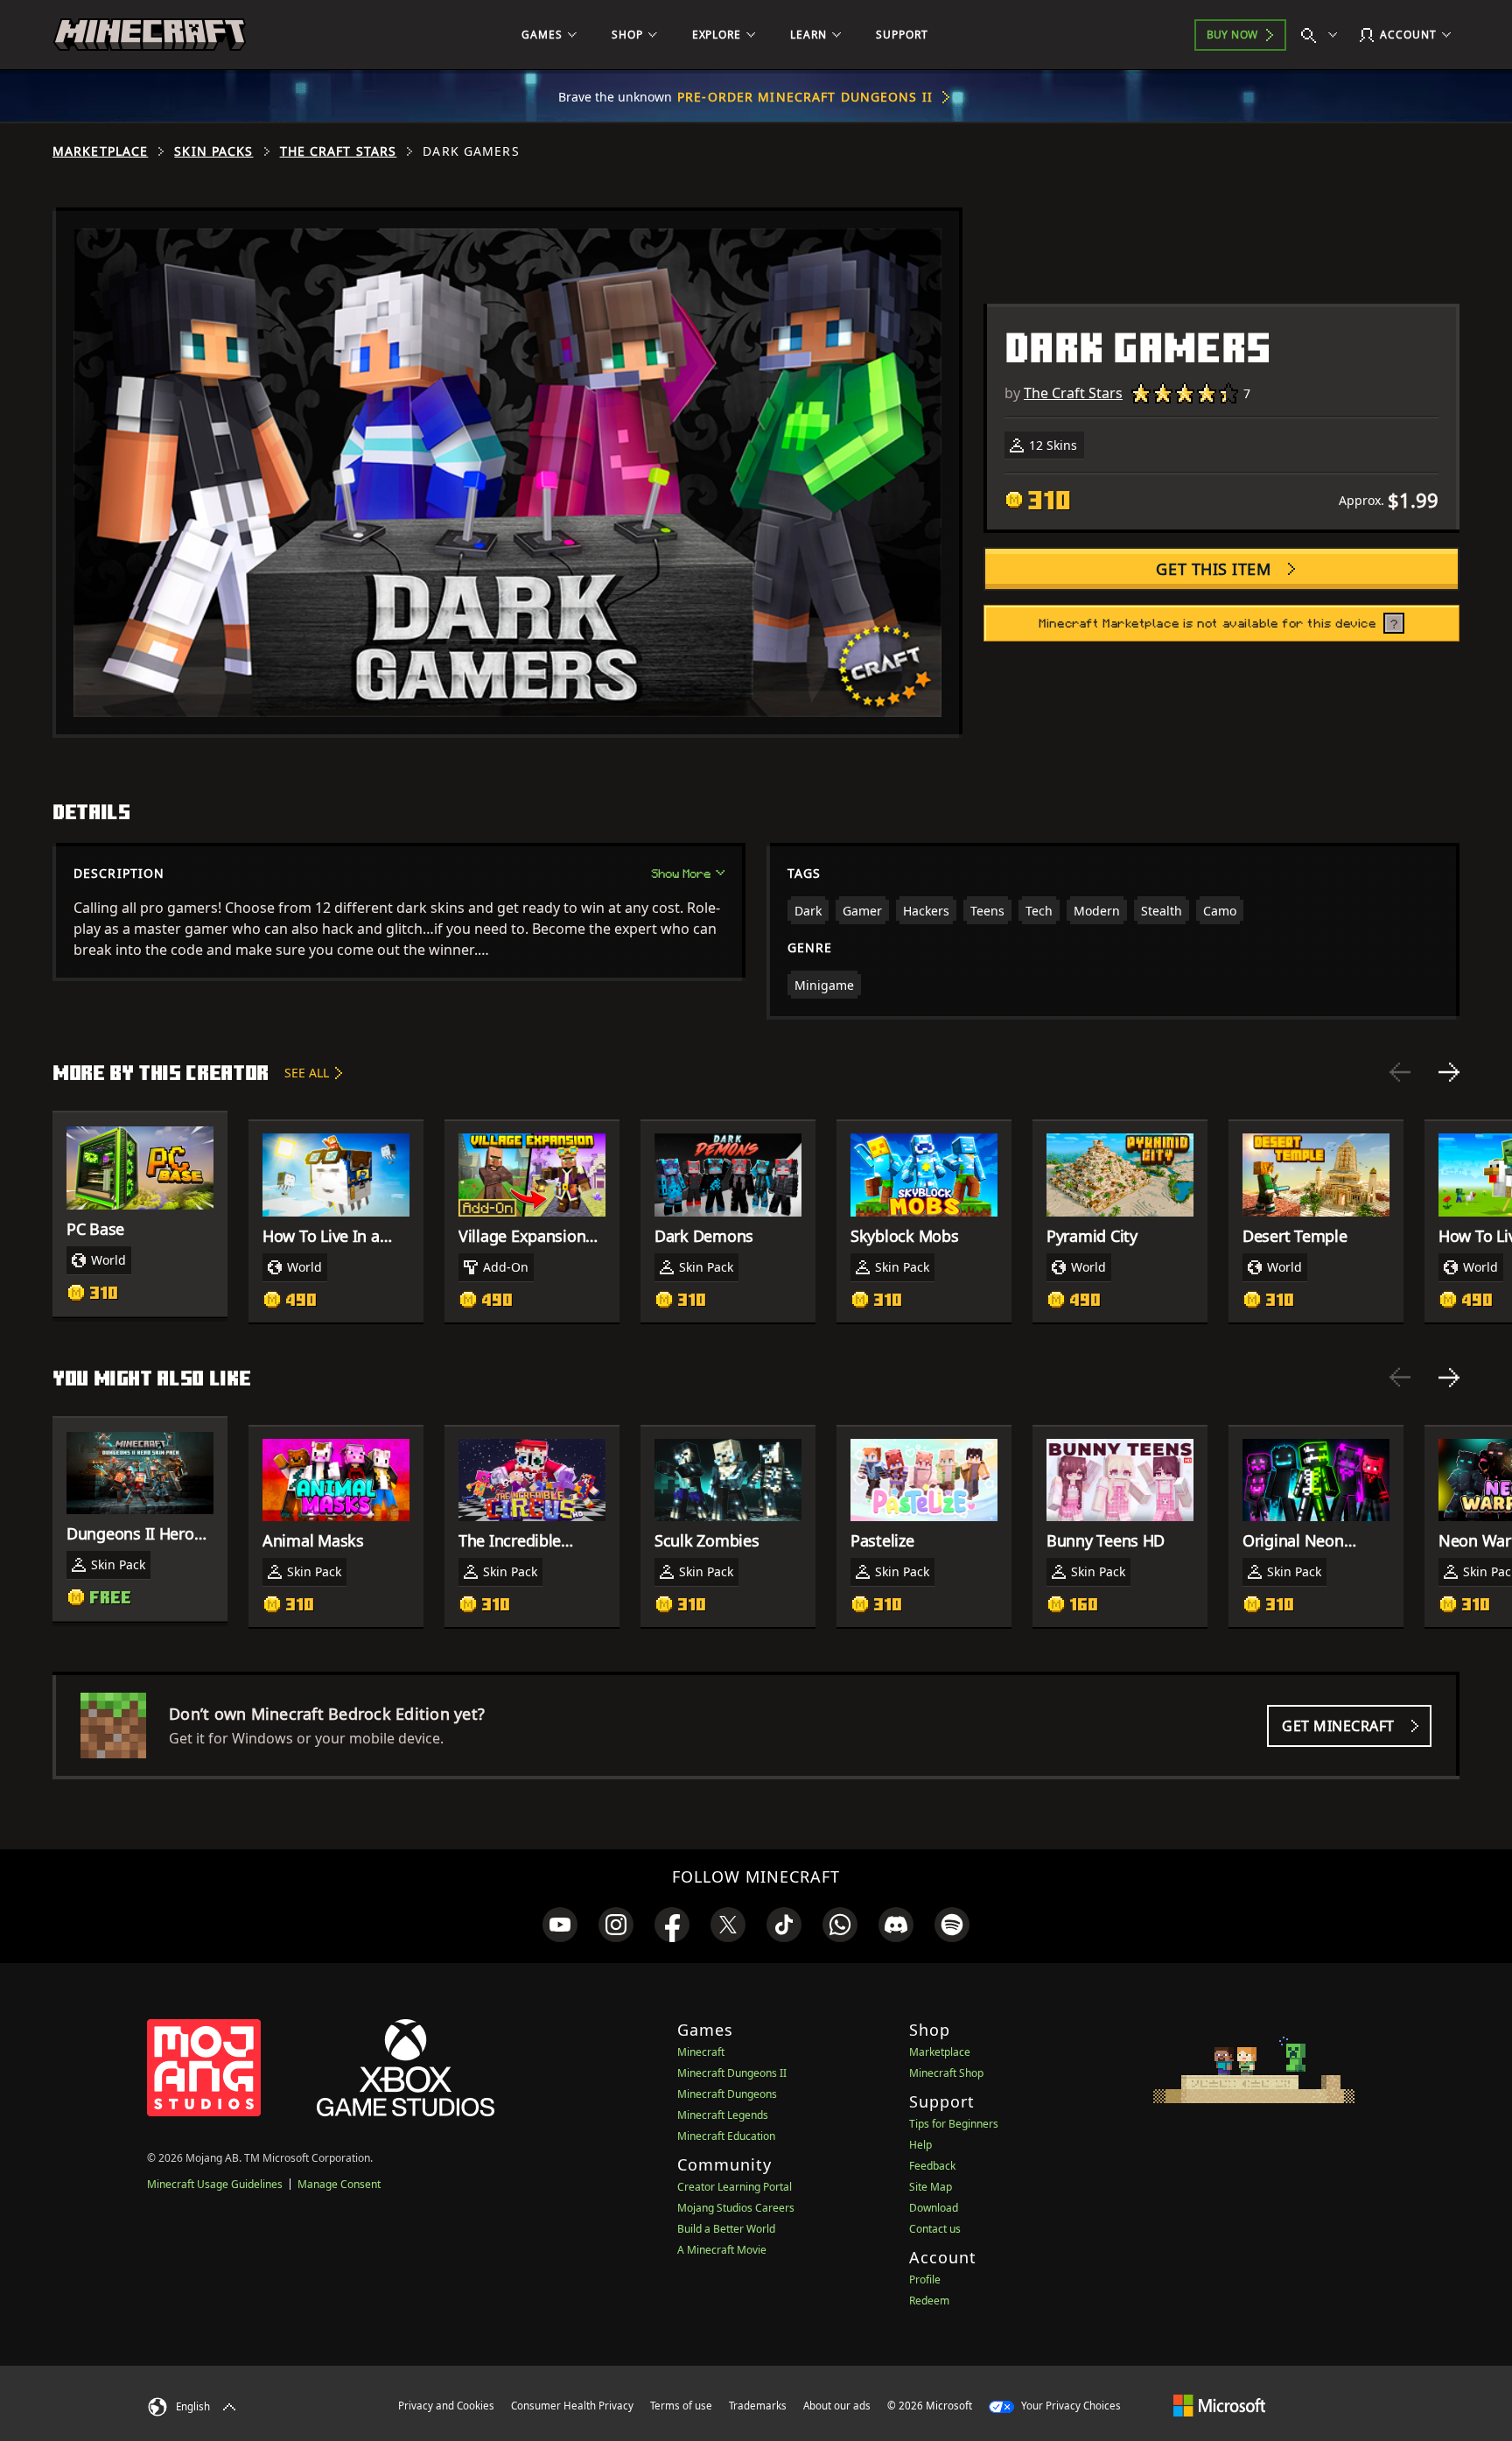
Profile (925, 2280)
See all (307, 1073)
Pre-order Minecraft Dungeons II (805, 97)
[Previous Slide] (1400, 1072)
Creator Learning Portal (735, 2187)
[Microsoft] (1219, 2405)
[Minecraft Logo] (150, 35)
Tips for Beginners (954, 2124)
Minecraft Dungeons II (732, 2073)
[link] (560, 1925)
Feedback (932, 2166)
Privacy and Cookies (446, 2406)
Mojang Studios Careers (736, 2208)
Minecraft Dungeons (727, 2094)
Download (934, 2208)
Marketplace (100, 151)
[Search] (1323, 35)
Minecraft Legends (723, 2115)
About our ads (837, 2406)
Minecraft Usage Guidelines (215, 2184)
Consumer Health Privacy (572, 2406)
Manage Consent (339, 2184)
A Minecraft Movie (722, 2250)
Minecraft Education (726, 2136)
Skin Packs (213, 151)
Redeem (929, 2301)
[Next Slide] (1449, 1072)
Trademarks (758, 2406)
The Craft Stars (339, 151)
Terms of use (681, 2406)
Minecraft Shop (946, 2073)
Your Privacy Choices (1070, 2406)
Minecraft (701, 2052)
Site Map (931, 2187)
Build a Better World (726, 2229)
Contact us (935, 2229)
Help (920, 2145)
